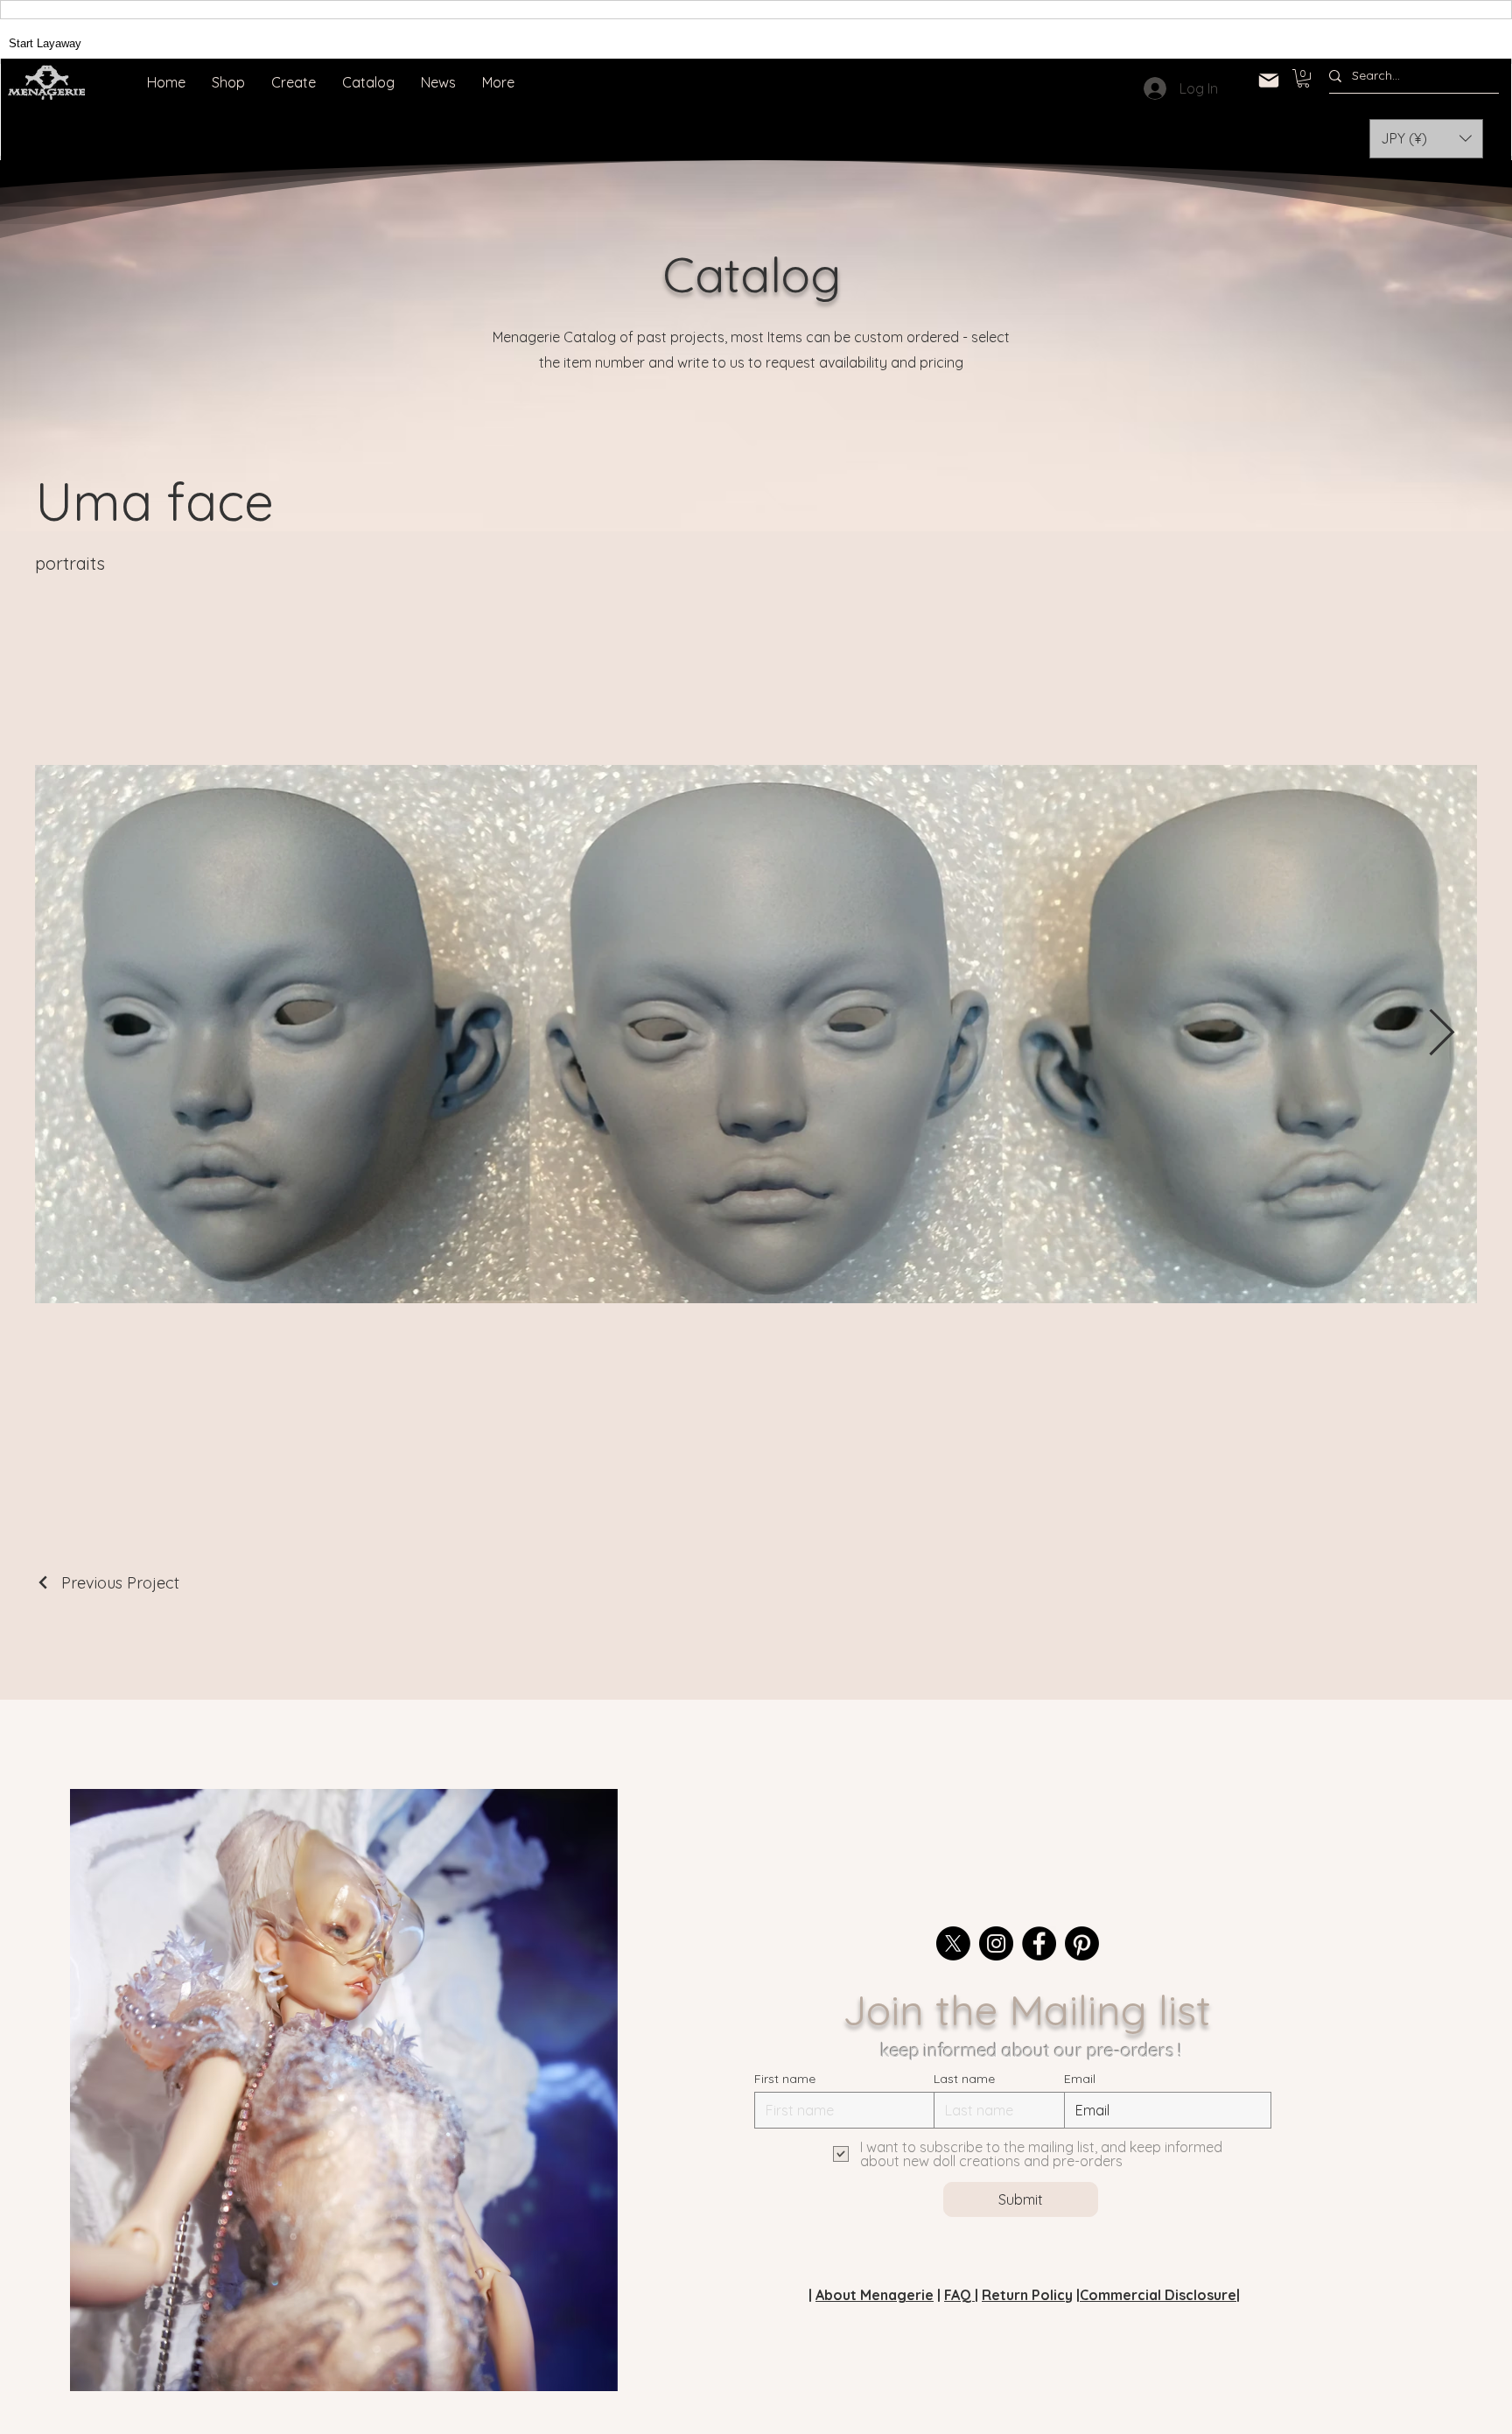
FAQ (959, 2295)
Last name (964, 2079)
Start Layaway (45, 43)
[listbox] (1426, 139)
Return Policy (1027, 2295)
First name (785, 2079)
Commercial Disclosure (1158, 2295)
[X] (953, 1943)
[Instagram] (996, 1943)
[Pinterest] (1082, 1943)
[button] (1303, 78)
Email (1080, 2079)
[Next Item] (1441, 1035)
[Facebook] (1039, 1943)
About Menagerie (875, 2295)
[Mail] (1269, 81)
